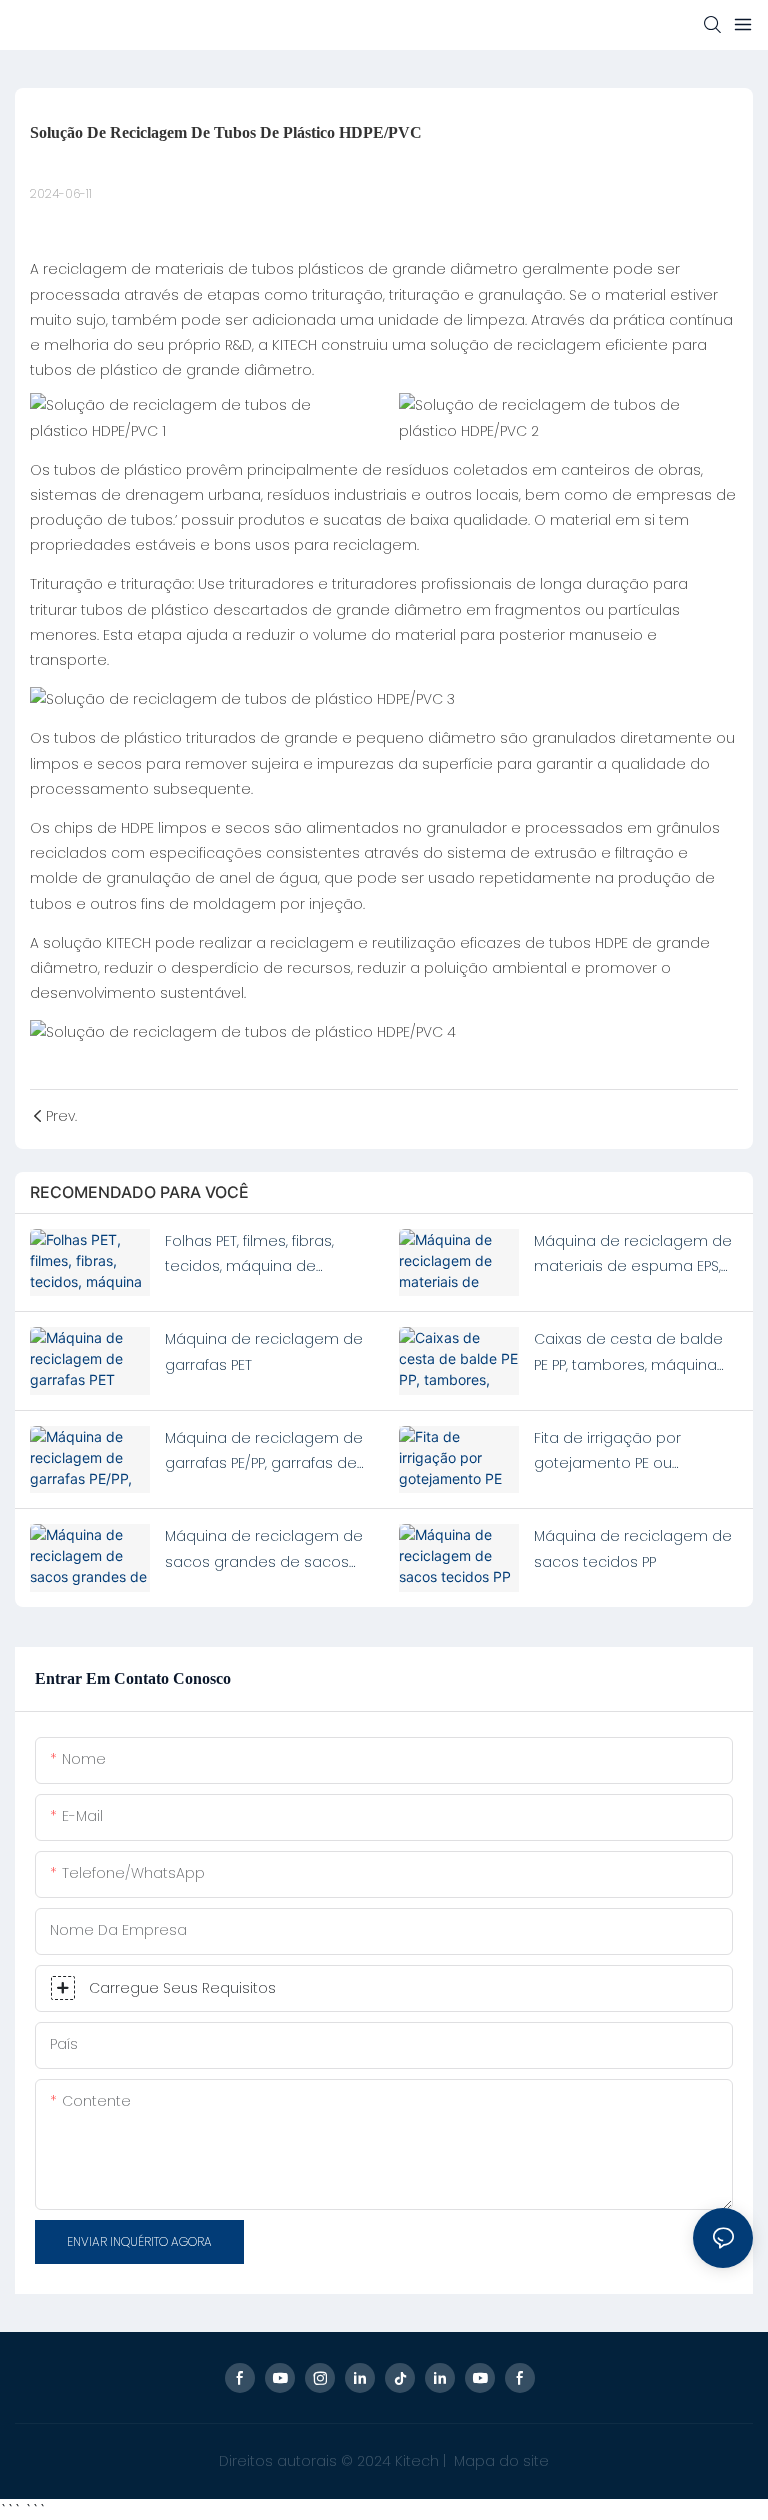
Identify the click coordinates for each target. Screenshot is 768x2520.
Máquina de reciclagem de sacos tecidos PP (633, 1548)
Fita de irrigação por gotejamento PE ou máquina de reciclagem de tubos (635, 1452)
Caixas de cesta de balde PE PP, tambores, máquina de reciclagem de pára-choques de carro (628, 1353)
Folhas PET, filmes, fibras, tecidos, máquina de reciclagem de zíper (249, 1255)
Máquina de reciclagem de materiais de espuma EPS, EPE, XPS (633, 1255)
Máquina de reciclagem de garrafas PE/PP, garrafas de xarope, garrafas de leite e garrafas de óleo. (264, 1452)
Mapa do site (499, 2461)
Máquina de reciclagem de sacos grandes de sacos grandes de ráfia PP (264, 1550)
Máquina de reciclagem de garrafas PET (264, 1351)
